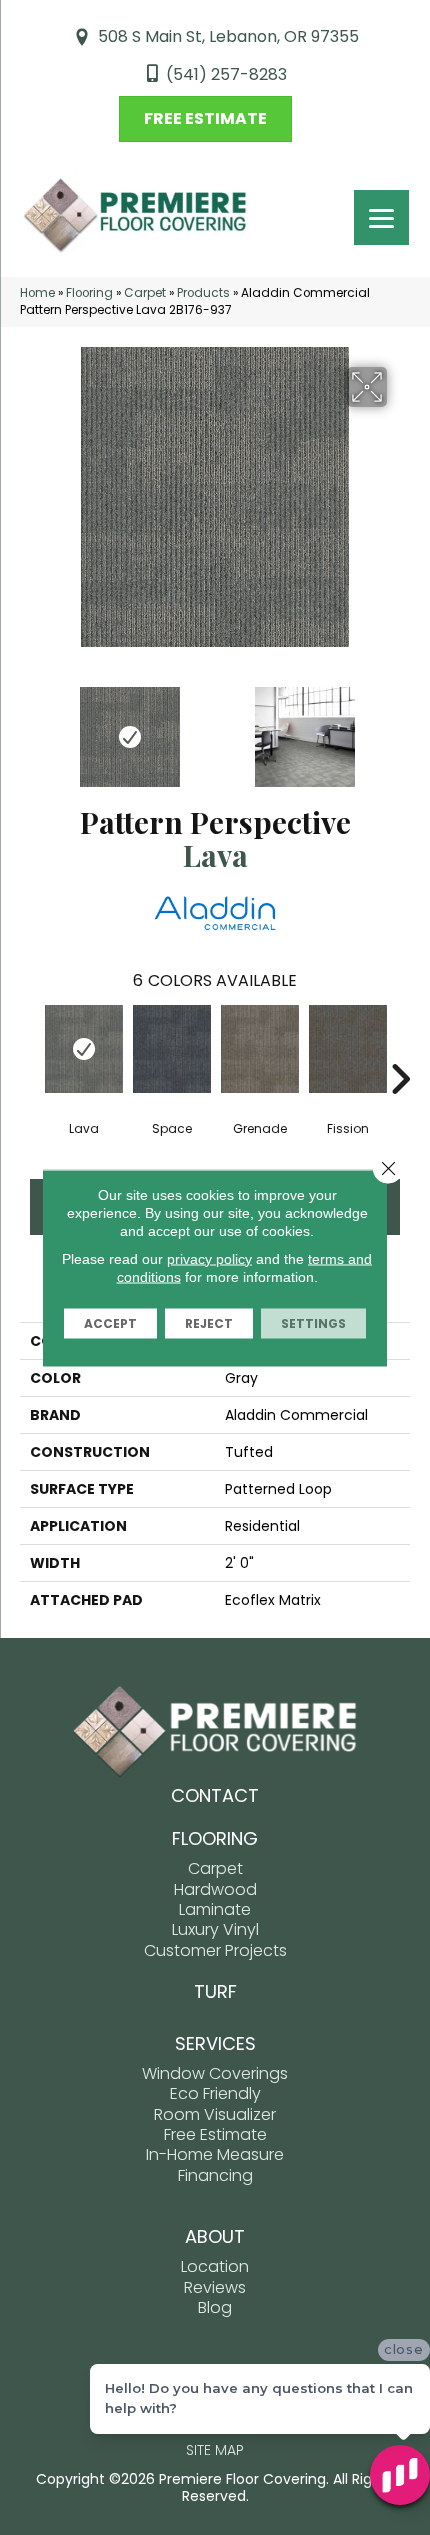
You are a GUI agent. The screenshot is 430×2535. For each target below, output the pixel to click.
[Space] (172, 1049)
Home (37, 293)
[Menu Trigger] (381, 217)
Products (203, 293)
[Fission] (348, 1049)
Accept (110, 1322)
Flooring (89, 293)
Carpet (145, 293)
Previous (30, 727)
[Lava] (84, 1049)
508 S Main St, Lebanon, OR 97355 (228, 36)
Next (400, 727)
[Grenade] (260, 1049)
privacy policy (209, 1258)
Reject (209, 1322)
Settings (313, 1322)
